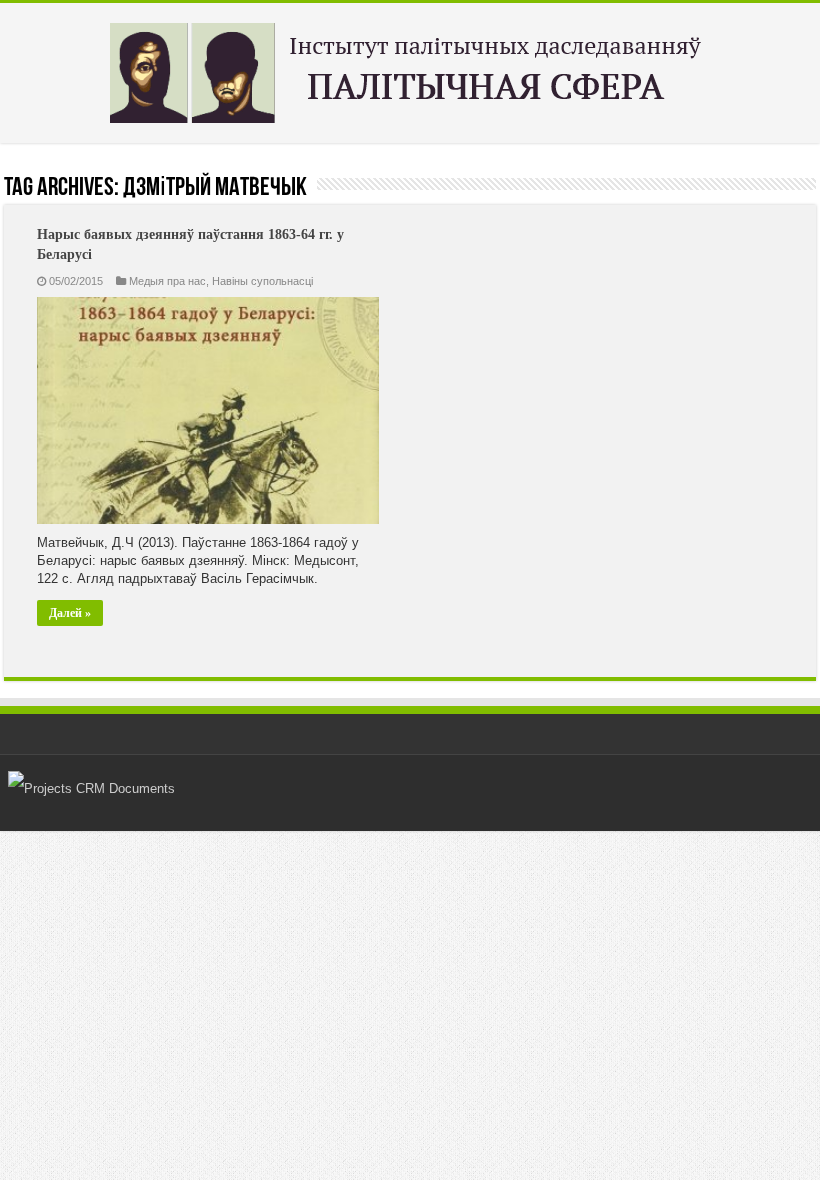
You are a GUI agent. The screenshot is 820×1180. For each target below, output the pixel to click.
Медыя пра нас (167, 281)
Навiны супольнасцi (262, 281)
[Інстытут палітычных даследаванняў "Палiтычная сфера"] (410, 69)
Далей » (70, 613)
